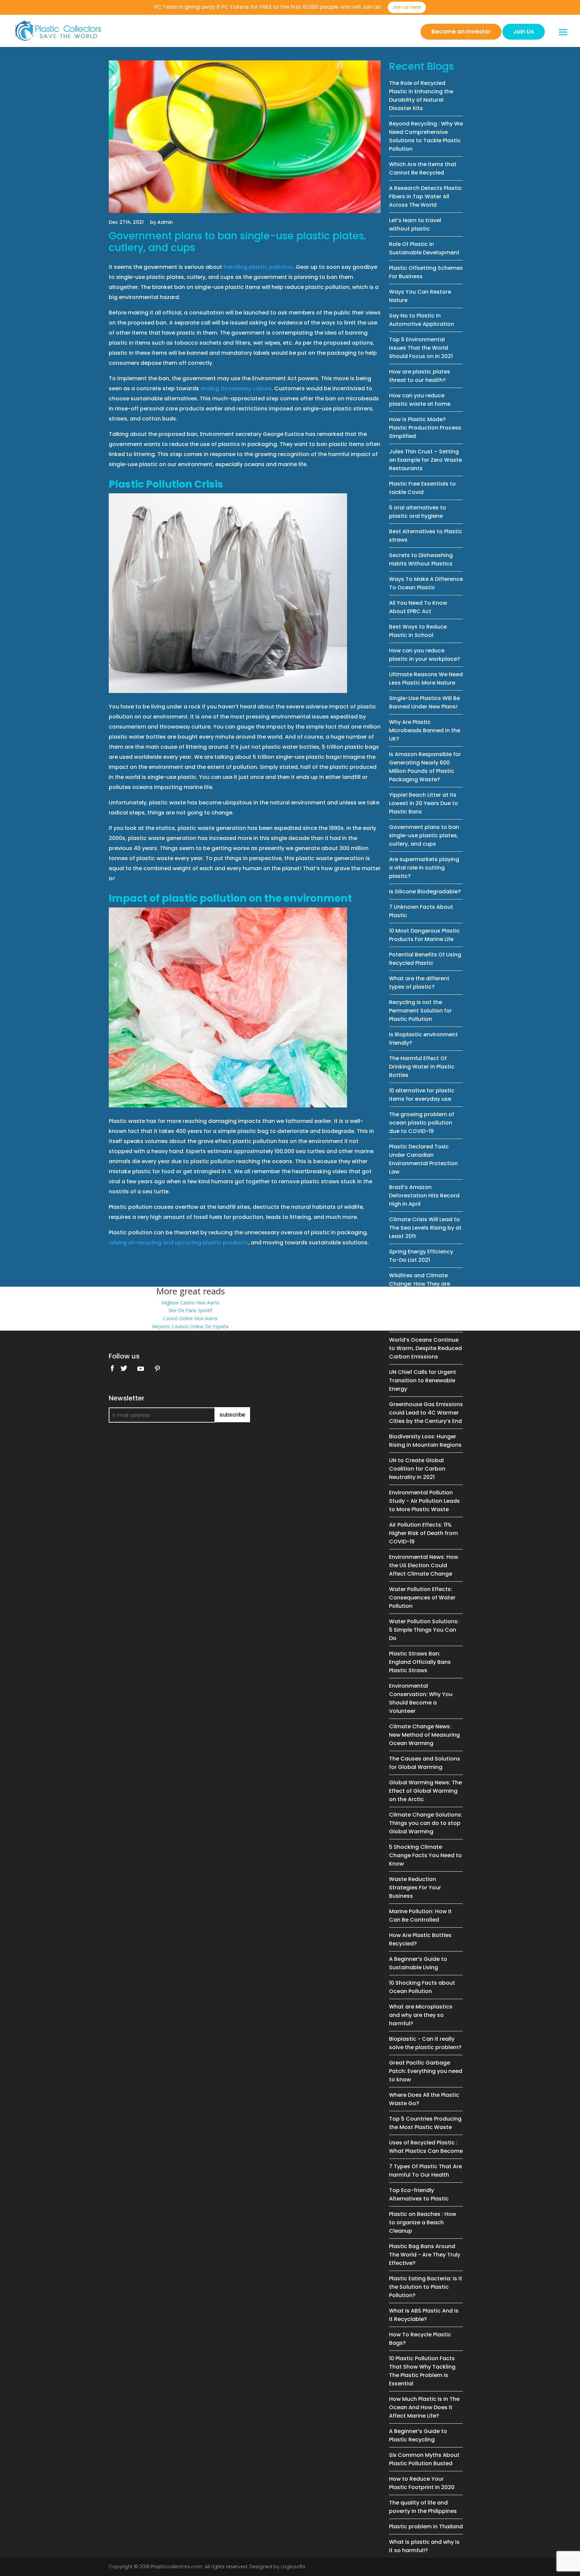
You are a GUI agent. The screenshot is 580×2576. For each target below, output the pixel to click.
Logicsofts (293, 2567)
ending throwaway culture (236, 388)
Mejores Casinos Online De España (190, 1326)
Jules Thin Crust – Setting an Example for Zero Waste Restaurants (425, 460)
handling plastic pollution (258, 267)
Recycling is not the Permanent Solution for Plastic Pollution (420, 1011)
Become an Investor (461, 32)
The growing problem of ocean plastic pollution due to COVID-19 (422, 1123)
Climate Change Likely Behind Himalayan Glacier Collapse (424, 1316)
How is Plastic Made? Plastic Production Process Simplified (425, 428)
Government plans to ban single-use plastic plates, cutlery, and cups (424, 835)
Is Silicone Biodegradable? (425, 891)
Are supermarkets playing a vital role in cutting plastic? (424, 868)
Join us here (407, 7)
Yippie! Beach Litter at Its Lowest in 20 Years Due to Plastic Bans (424, 803)
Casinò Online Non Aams (190, 1318)
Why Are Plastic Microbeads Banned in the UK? (425, 730)
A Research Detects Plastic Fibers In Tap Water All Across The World (425, 196)
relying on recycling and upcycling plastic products (178, 1243)
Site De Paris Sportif (190, 1310)
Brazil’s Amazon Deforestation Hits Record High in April (424, 1196)
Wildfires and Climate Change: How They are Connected (420, 1284)
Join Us (524, 32)
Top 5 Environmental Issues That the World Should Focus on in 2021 (421, 348)
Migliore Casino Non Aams (190, 1303)
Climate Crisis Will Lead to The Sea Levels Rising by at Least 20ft (425, 1228)
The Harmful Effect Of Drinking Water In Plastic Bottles (422, 1067)
